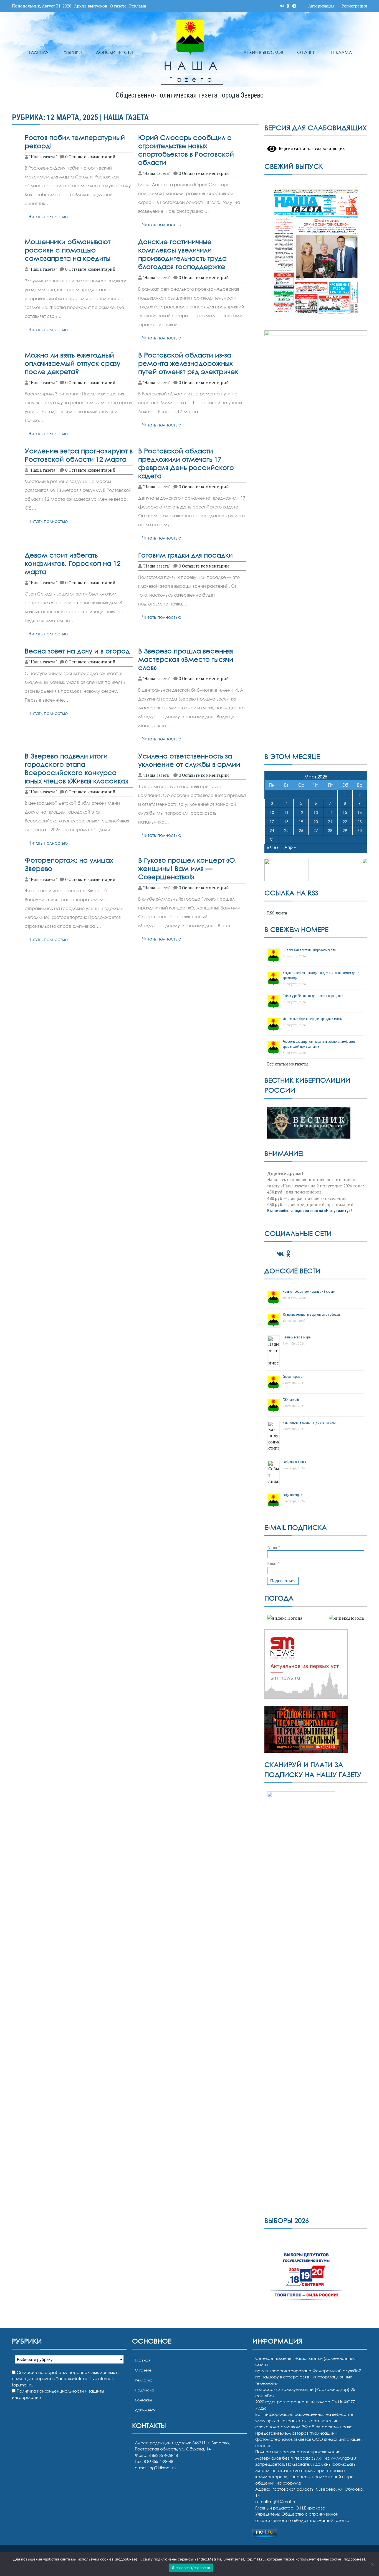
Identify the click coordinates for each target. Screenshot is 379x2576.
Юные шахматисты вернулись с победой (311, 1315)
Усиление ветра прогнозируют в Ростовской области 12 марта (79, 455)
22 (345, 821)
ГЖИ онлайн (291, 1400)
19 (301, 821)
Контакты (143, 2400)
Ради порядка (292, 1495)
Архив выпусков (91, 6)
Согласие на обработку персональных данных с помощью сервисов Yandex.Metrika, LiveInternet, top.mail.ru (65, 2379)
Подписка (145, 2390)
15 (345, 812)
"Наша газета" (43, 157)
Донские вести (114, 52)
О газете (118, 6)
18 (286, 821)
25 (286, 830)
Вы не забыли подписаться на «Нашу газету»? (310, 1211)
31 (272, 839)
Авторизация (321, 6)
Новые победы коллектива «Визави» (309, 1292)
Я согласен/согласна (191, 2568)
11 (286, 812)
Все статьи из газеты (288, 1064)
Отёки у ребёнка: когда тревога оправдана (313, 996)
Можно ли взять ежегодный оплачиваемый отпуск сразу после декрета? (73, 363)
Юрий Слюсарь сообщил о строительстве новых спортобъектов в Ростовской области (186, 150)
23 (360, 821)
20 (316, 821)
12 (301, 812)
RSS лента (277, 913)
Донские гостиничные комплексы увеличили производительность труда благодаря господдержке (182, 254)
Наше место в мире (296, 1337)
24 (272, 830)
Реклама (138, 6)
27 (316, 830)
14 (330, 812)
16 (360, 812)
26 (301, 830)
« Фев (273, 847)
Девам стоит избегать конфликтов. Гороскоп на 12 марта (73, 563)
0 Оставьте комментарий (90, 157)
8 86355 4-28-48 (158, 2461)
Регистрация (354, 6)
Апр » (290, 847)
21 (330, 821)
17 (272, 821)
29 (345, 830)
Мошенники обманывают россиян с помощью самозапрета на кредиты (68, 250)
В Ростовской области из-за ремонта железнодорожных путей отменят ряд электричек (188, 363)
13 (316, 812)
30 (360, 830)
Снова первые (292, 1377)
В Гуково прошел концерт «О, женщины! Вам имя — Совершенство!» (188, 868)
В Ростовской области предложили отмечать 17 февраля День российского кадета (186, 463)
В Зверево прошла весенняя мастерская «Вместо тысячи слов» (186, 659)
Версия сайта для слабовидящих (311, 148)
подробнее (126, 2559)
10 (272, 812)
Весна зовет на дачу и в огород (77, 651)
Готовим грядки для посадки (185, 555)
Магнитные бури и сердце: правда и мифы (312, 1019)
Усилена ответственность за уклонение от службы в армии (189, 760)
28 (330, 830)
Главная (39, 52)
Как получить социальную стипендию (309, 1423)
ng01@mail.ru (163, 2468)
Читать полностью (48, 217)
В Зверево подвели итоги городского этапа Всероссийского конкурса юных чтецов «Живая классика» (76, 768)
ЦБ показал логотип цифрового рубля (309, 950)
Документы (146, 2410)
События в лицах (294, 1462)
